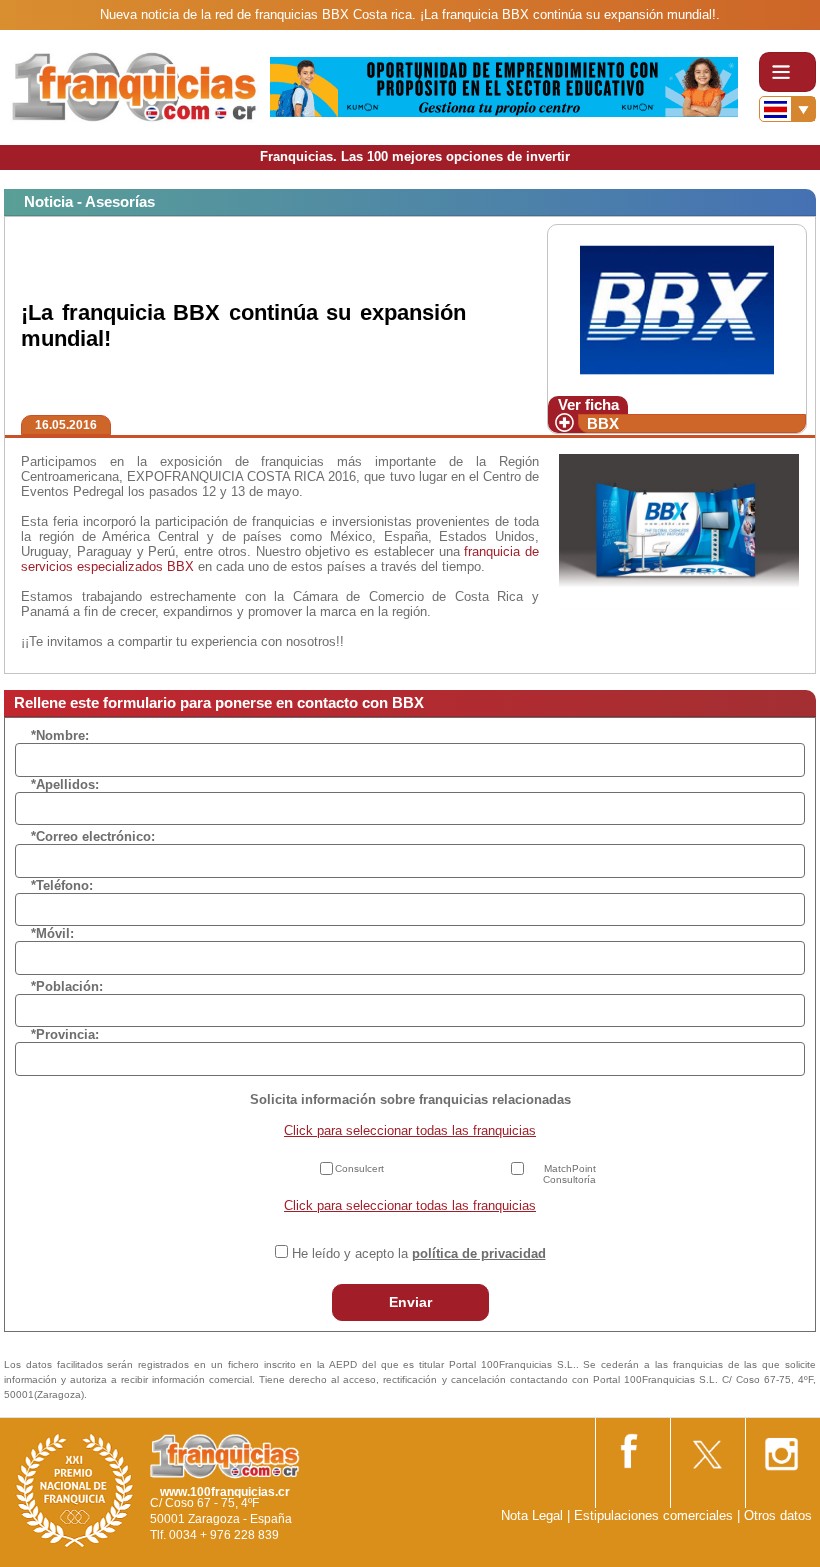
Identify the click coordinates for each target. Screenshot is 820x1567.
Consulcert (359, 1168)
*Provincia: (65, 1034)
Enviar (410, 1302)
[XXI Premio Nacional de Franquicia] (75, 1490)
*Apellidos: (65, 784)
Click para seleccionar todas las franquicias (410, 1130)
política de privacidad (479, 1253)
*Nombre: (60, 735)
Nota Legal (532, 1515)
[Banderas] (787, 109)
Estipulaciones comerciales (655, 1515)
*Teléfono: (62, 885)
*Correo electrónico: (93, 836)
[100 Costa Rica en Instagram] (781, 1448)
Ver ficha (588, 404)
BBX (603, 423)
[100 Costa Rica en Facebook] (631, 1447)
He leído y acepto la (419, 1253)
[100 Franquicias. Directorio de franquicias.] (135, 86)
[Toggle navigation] (787, 72)
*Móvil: (52, 933)
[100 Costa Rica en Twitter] (706, 1447)
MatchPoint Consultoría (569, 1174)
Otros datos (778, 1515)
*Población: (67, 986)
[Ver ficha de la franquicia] (676, 309)
